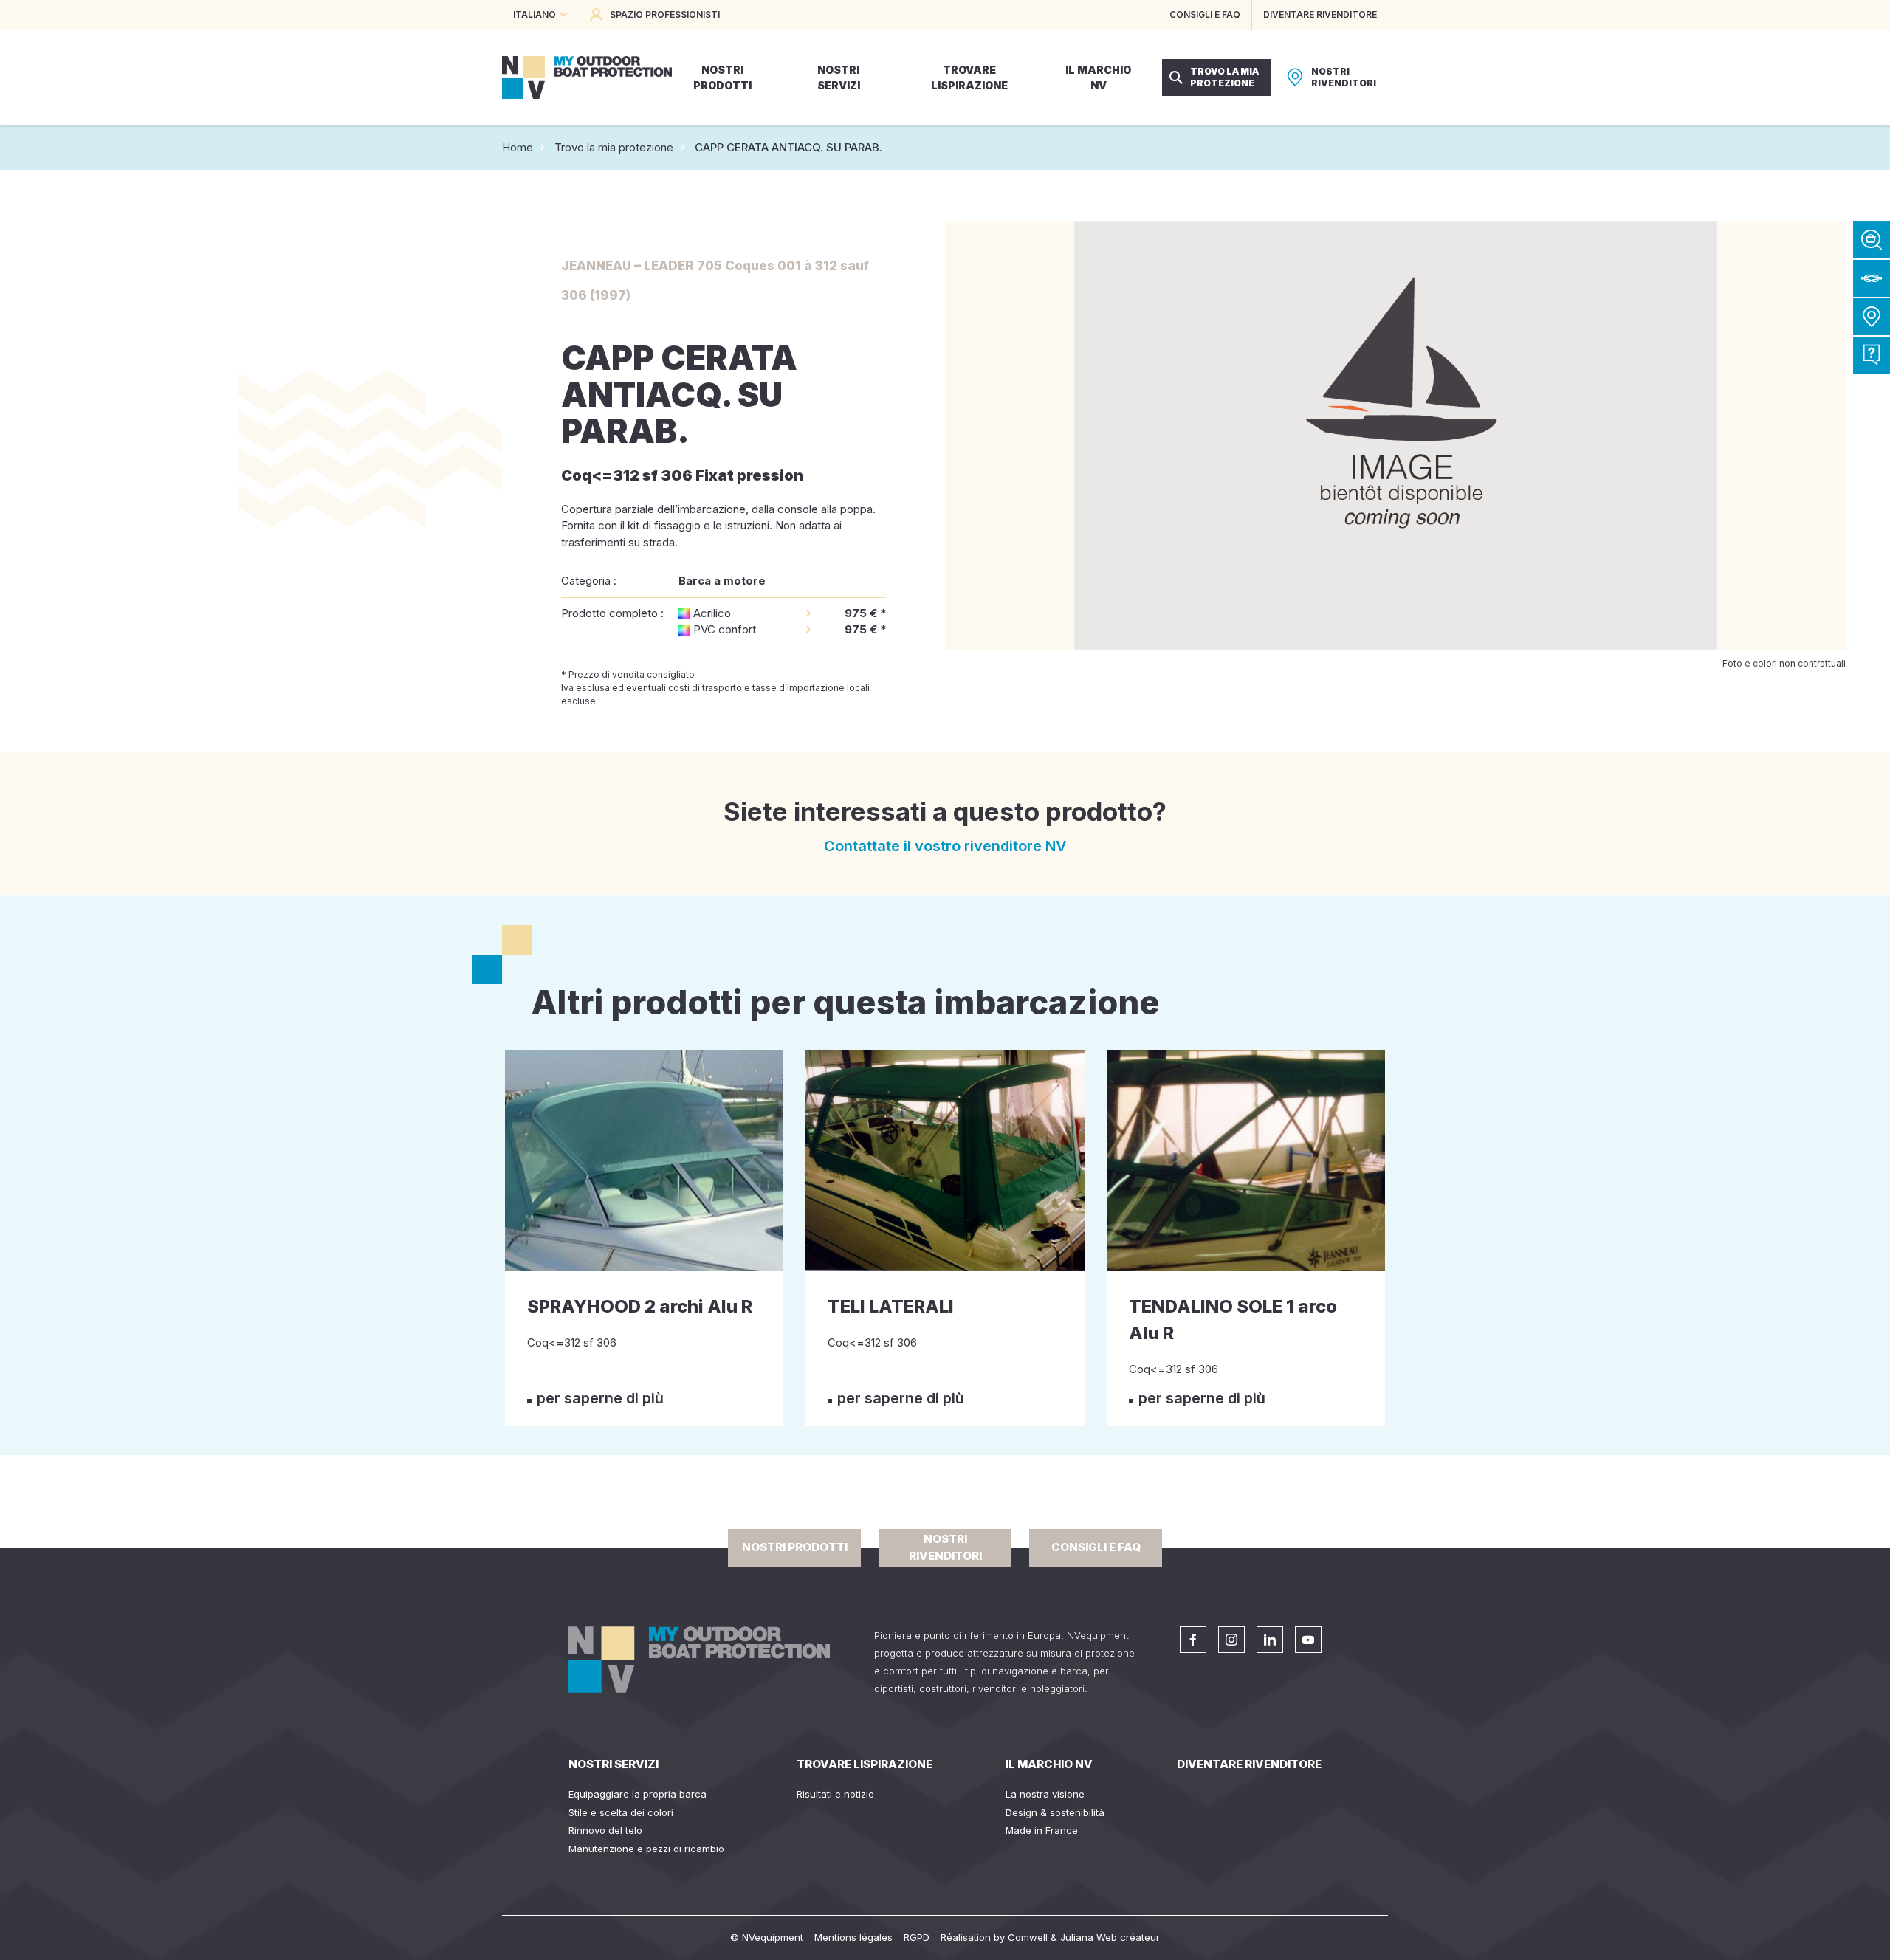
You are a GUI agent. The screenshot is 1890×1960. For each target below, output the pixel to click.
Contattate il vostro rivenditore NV (945, 846)
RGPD (917, 1937)
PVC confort (725, 629)
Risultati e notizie (835, 1794)
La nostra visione (1045, 1794)
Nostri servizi (614, 1764)
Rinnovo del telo (605, 1830)
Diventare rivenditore (1249, 1764)
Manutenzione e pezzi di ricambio (646, 1849)
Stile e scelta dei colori (621, 1812)
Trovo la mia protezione (614, 147)
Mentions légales (853, 1937)
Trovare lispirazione (865, 1764)
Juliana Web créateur (1110, 1937)
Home (518, 147)
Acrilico (712, 613)
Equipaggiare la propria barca (638, 1794)
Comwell (1028, 1937)
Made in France (1042, 1830)
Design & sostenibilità (1055, 1812)
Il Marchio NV (1049, 1764)
